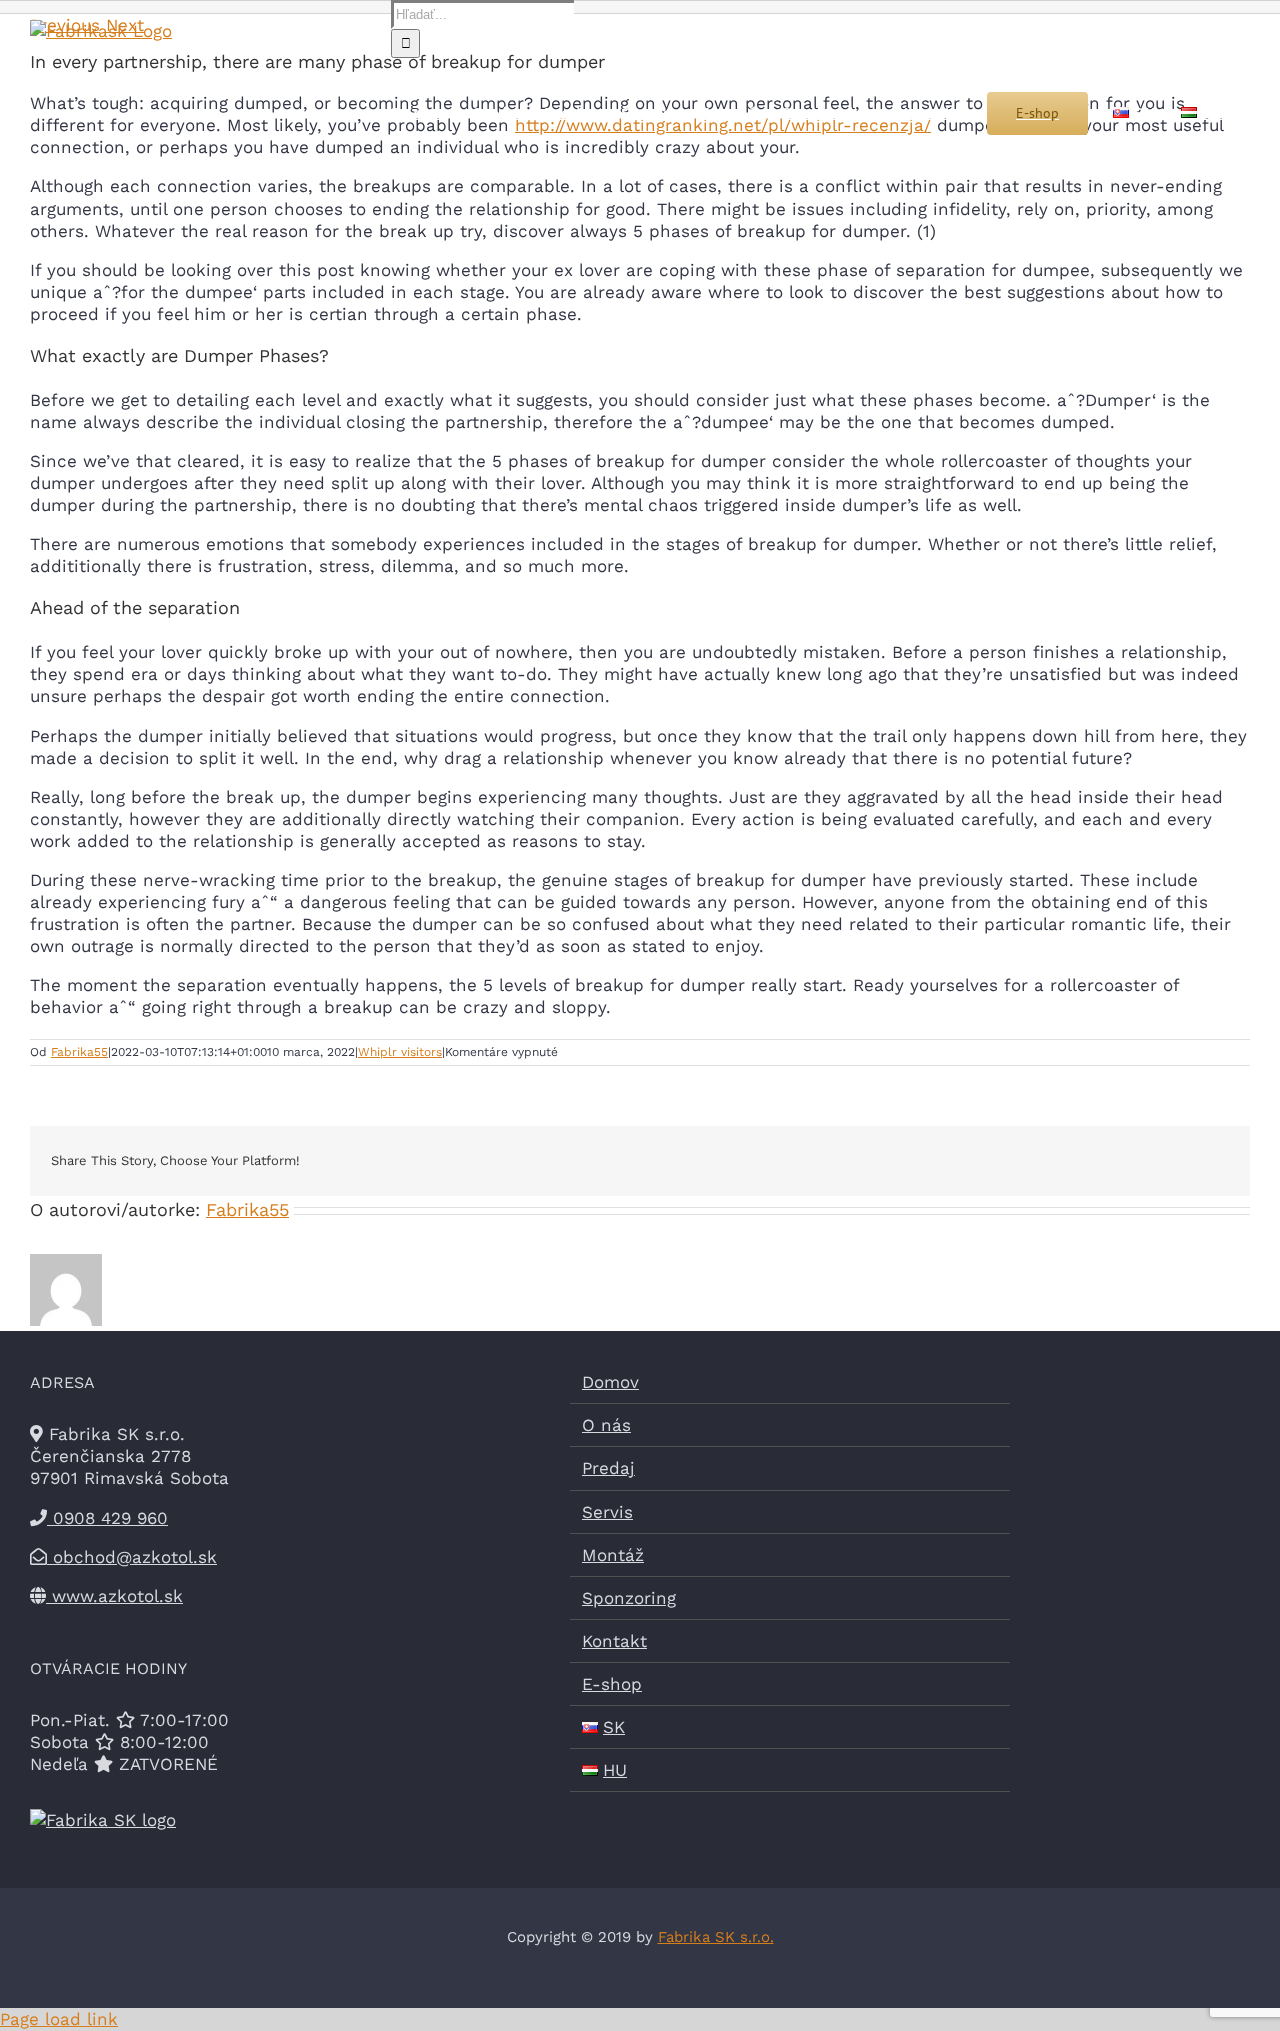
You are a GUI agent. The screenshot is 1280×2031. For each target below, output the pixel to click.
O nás (606, 1425)
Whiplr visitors (400, 1052)
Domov (610, 1382)
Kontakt (614, 1641)
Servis (607, 1512)
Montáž (613, 1555)
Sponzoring (629, 1598)
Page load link (59, 2019)
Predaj (608, 1468)
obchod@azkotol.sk (132, 1557)
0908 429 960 (107, 1518)
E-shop (612, 1684)
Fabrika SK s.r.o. (716, 1937)
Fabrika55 (79, 1052)
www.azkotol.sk (114, 1596)
